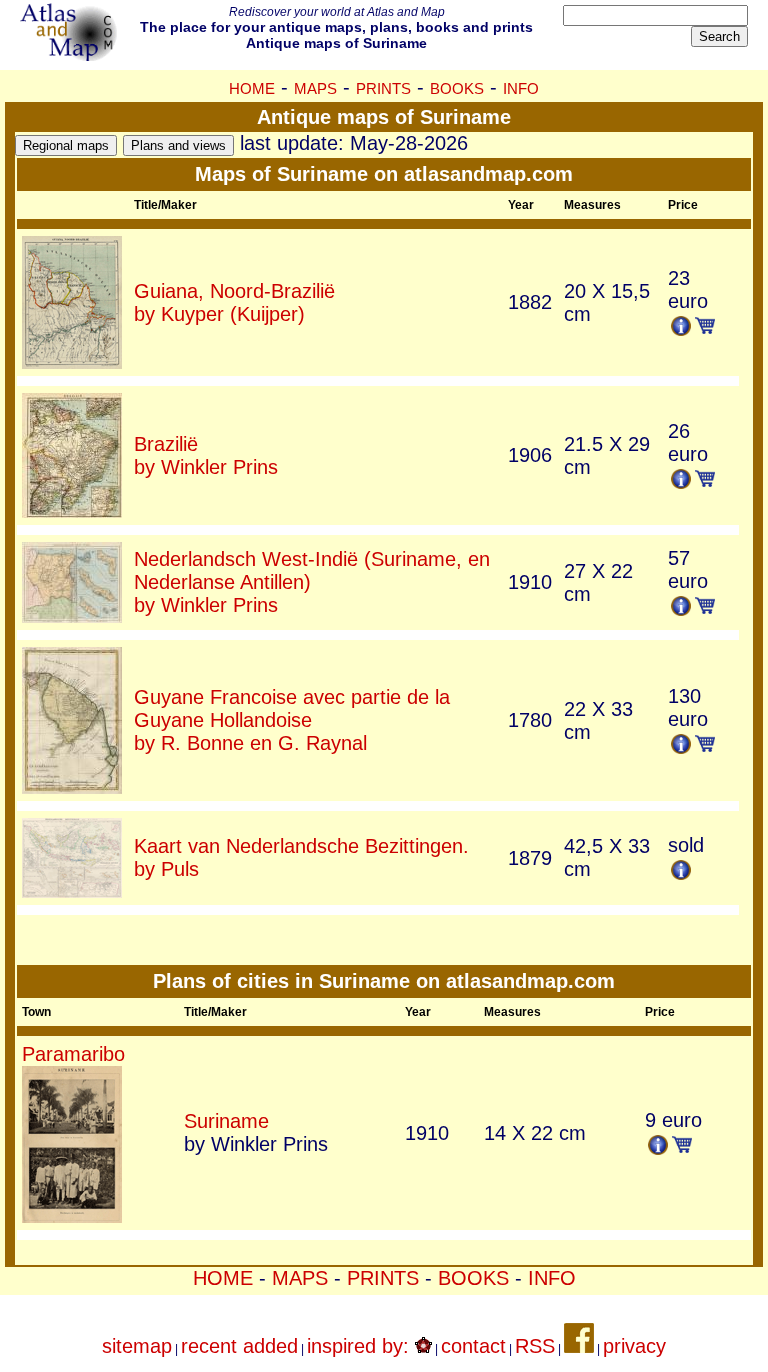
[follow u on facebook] (579, 1346)
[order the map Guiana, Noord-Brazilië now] (705, 327)
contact (473, 1346)
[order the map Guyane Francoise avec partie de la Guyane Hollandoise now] (705, 745)
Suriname (226, 1121)
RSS (535, 1346)
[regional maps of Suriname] (66, 143)
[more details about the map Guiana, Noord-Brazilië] (72, 362)
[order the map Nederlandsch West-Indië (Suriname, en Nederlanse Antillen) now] (705, 607)
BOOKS (457, 88)
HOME (252, 88)
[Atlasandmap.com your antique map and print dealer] (70, 54)
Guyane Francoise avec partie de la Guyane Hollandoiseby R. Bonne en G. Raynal (292, 720)
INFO (521, 88)
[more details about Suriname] (658, 1148)
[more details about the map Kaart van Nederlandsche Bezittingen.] (72, 891)
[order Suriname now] (682, 1146)
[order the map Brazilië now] (705, 480)
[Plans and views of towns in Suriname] (178, 143)
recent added (239, 1346)
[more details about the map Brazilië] (72, 511)
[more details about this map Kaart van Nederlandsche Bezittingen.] (681, 873)
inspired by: (361, 1346)
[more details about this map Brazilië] (681, 482)
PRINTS (383, 88)
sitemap (137, 1346)
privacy (634, 1346)
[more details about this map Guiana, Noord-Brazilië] (681, 329)
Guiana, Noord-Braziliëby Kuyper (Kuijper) (234, 302)
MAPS (315, 88)
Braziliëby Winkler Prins (206, 455)
